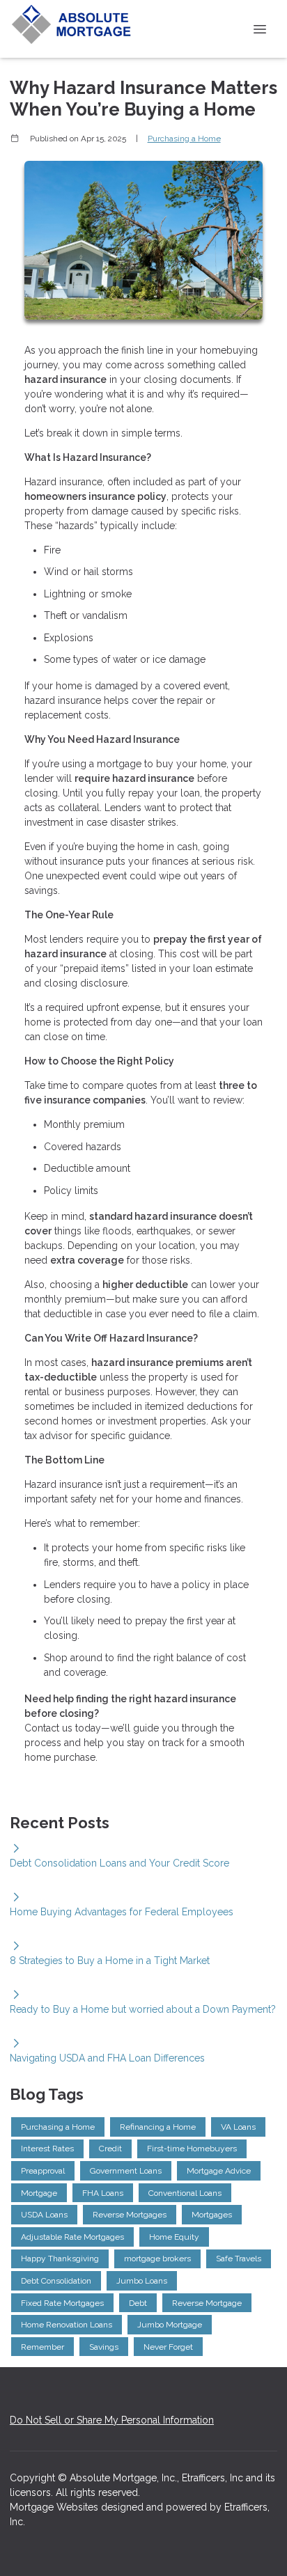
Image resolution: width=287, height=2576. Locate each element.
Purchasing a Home (184, 139)
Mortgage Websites (55, 2507)
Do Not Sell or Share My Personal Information (112, 2420)
